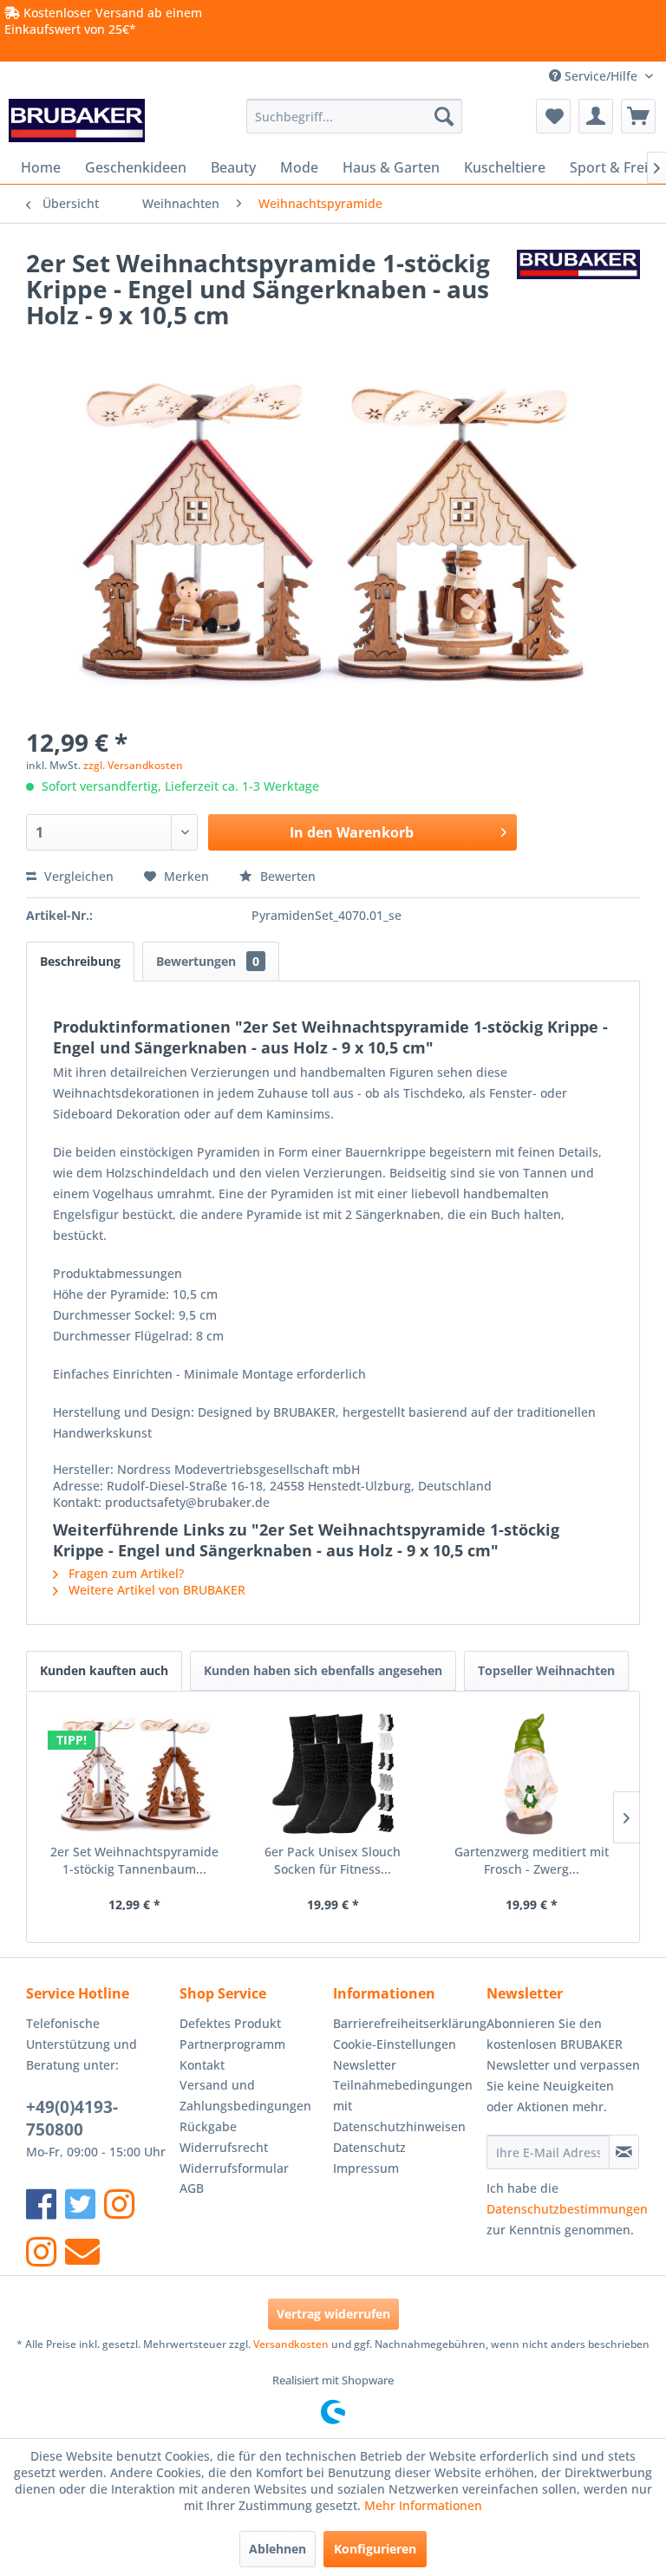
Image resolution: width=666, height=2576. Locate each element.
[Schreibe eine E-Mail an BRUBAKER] (82, 2251)
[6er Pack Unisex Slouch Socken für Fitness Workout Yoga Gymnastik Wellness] (333, 1774)
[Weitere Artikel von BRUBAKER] (578, 280)
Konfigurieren (375, 2549)
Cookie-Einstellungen (395, 2044)
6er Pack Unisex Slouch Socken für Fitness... (333, 1860)
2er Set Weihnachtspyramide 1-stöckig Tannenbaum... (134, 1860)
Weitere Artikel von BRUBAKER (155, 1590)
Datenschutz (369, 2147)
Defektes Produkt (230, 2023)
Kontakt (202, 2065)
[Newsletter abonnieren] (624, 2152)
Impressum (366, 2168)
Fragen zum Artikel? (124, 1573)
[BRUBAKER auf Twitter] (80, 2204)
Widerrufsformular (234, 2168)
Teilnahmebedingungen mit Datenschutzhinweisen (403, 2106)
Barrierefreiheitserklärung (405, 2023)
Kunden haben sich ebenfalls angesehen (323, 1670)
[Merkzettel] (553, 116)
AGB (192, 2188)
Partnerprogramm (232, 2044)
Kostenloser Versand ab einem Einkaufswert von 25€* (103, 21)
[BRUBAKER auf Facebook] (41, 2204)
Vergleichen (77, 876)
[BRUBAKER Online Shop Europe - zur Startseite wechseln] (77, 121)
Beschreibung (80, 961)
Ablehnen (277, 2549)
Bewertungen (208, 961)
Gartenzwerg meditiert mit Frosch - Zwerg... (532, 1860)
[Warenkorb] (638, 116)
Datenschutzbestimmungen (567, 2209)
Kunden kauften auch (104, 1670)
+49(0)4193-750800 (72, 2118)
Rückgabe (208, 2126)
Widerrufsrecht (224, 2147)
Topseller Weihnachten (546, 1670)
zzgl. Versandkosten (133, 765)
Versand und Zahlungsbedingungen (245, 2095)
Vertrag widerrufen (333, 2314)
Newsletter (365, 2065)
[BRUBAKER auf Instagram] (119, 2204)
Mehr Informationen (423, 2505)
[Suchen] (444, 116)
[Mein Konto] (596, 116)
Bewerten (286, 876)
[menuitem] (355, 116)
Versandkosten (291, 2344)
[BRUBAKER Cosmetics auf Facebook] (41, 2251)
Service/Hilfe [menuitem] (601, 76)
